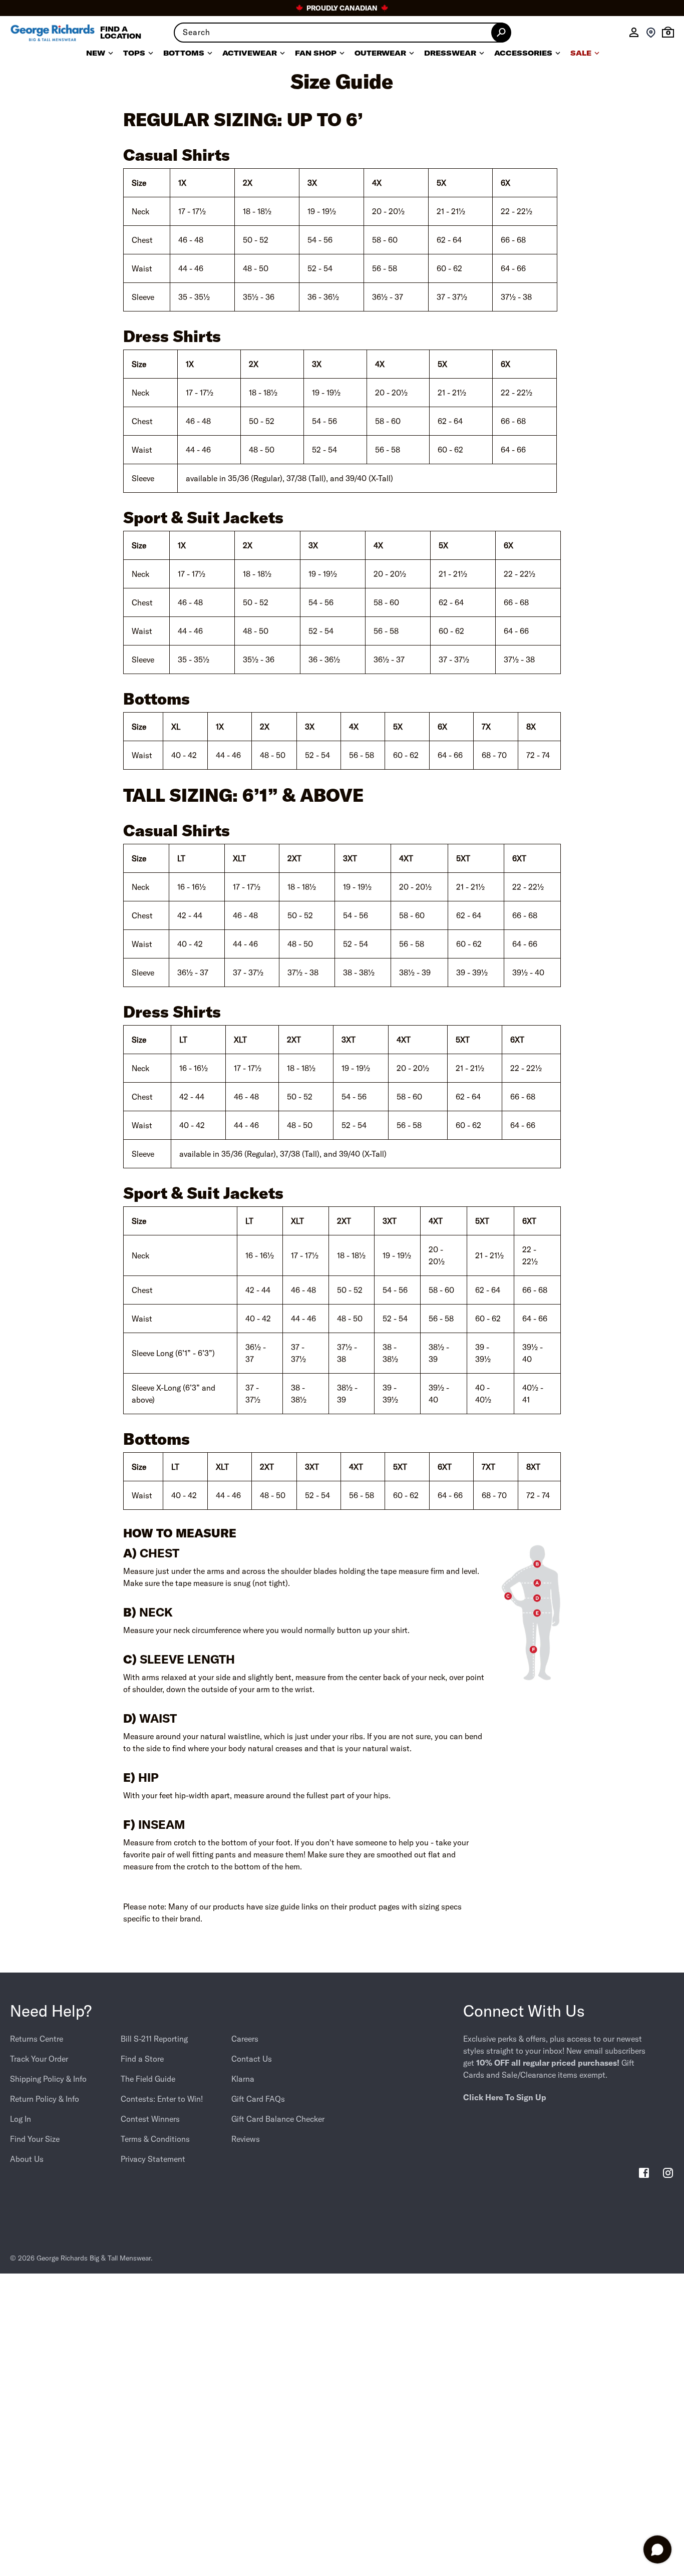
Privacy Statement (153, 2159)
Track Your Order (39, 2059)
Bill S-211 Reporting (154, 2039)
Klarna (243, 2079)
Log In (21, 2119)
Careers (245, 2039)
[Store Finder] (651, 33)
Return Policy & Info (45, 2099)
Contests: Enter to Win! (162, 2099)
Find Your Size (35, 2139)
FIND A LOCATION (121, 33)
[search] (342, 33)
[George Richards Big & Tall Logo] (53, 33)
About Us (27, 2159)
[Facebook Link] (644, 2174)
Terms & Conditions (155, 2139)
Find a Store (142, 2059)
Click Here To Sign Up (505, 2097)
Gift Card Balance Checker (278, 2119)
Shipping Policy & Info (48, 2079)
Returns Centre (37, 2039)
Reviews (246, 2139)
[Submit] (501, 33)
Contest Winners (150, 2119)
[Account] (634, 33)
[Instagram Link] (668, 2174)
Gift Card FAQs (258, 2099)
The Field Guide (148, 2079)
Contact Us (252, 2059)
